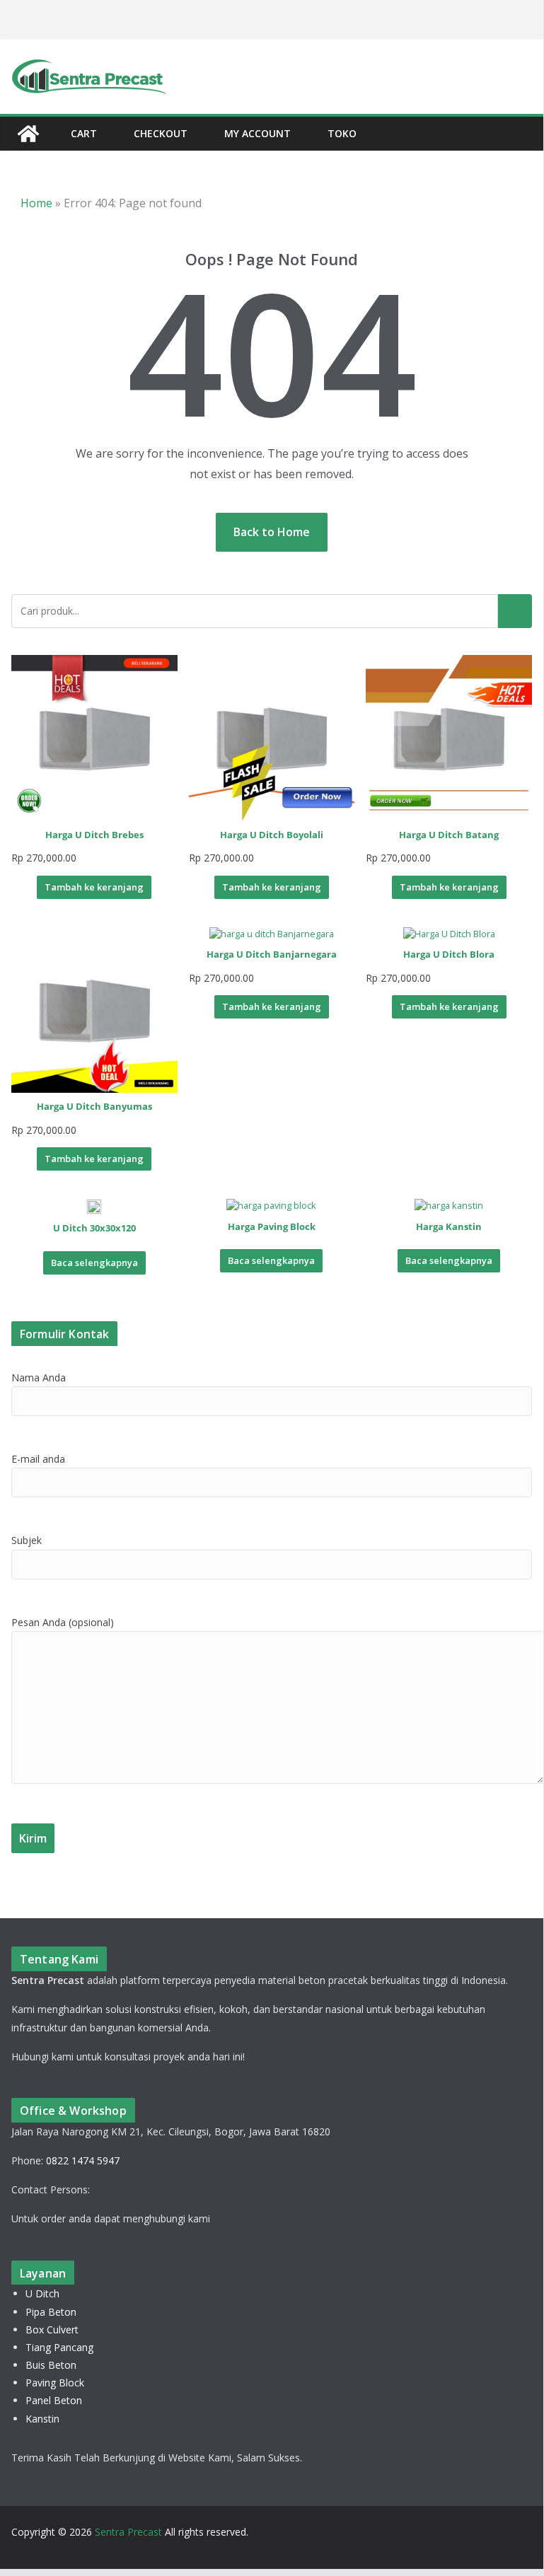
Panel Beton (54, 2400)
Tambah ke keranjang (94, 887)
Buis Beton (51, 2365)
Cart (84, 133)
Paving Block (55, 2383)
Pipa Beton (51, 2312)
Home (36, 203)
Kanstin (42, 2419)
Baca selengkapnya (94, 1263)
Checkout (161, 133)
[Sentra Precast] (28, 134)
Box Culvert (52, 2330)
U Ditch (42, 2293)
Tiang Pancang (59, 2347)
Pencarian (515, 611)
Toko (342, 133)
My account (257, 133)
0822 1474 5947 (83, 2160)
